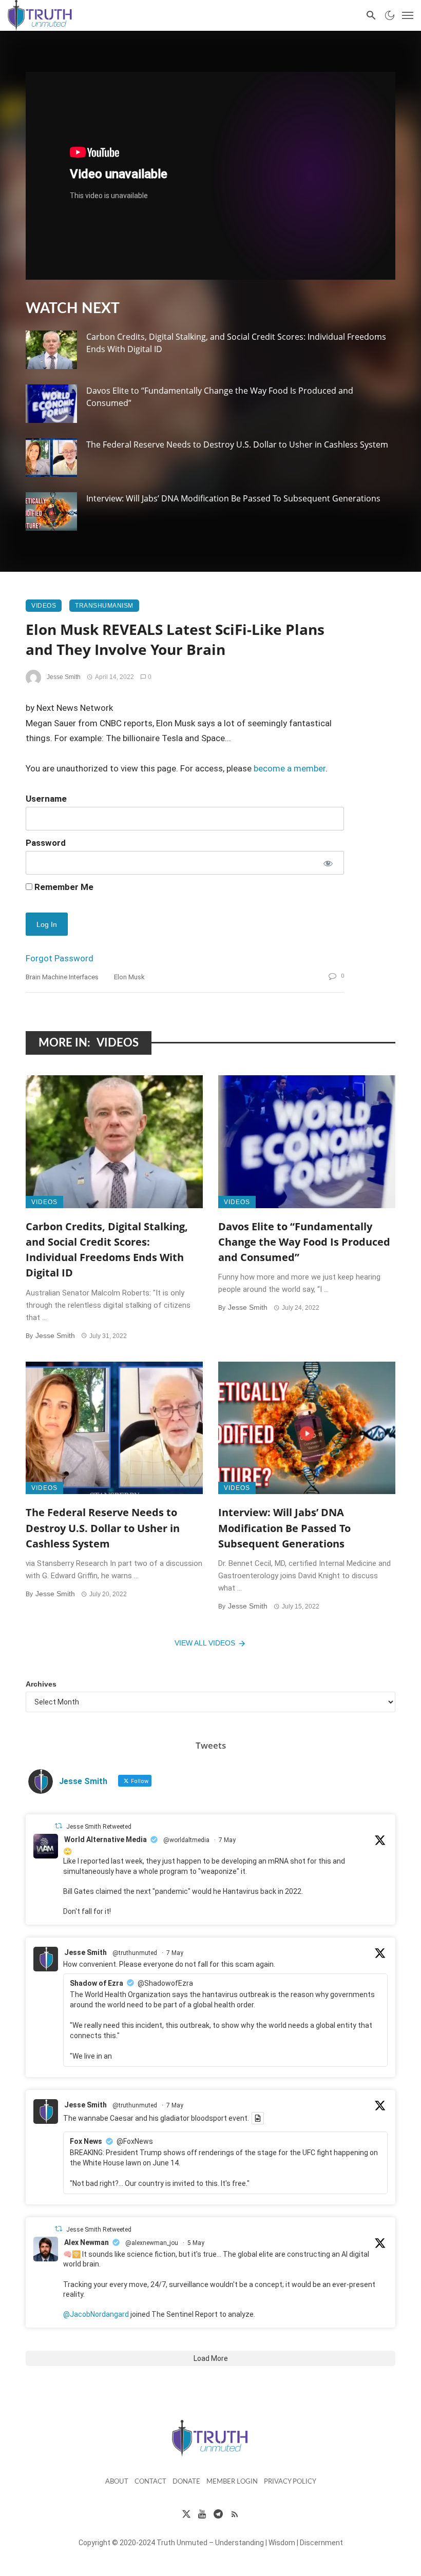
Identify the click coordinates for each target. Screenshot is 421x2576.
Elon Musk (129, 977)
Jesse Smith (64, 677)
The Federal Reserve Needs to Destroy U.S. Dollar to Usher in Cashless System (237, 444)
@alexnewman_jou (152, 2243)
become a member (290, 768)
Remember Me (63, 887)
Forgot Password (60, 958)
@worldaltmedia (186, 1840)
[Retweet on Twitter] (59, 1826)
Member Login (232, 2482)
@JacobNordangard (96, 2314)
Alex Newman (87, 2242)
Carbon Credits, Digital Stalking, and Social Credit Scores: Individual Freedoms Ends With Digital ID (236, 343)
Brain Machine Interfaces (62, 977)
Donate (186, 2482)
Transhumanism (104, 606)
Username (46, 799)
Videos (44, 606)
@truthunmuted (135, 1953)
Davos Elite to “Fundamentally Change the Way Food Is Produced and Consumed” (220, 397)
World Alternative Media (106, 1839)
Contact (150, 2482)
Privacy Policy (290, 2482)
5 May (196, 2243)
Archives (41, 1684)
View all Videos (205, 1643)
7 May (227, 1840)
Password (46, 843)
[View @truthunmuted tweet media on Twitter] (258, 2118)
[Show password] (327, 863)
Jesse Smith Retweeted (99, 1827)
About (117, 2482)
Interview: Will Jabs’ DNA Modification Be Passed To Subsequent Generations (233, 498)
